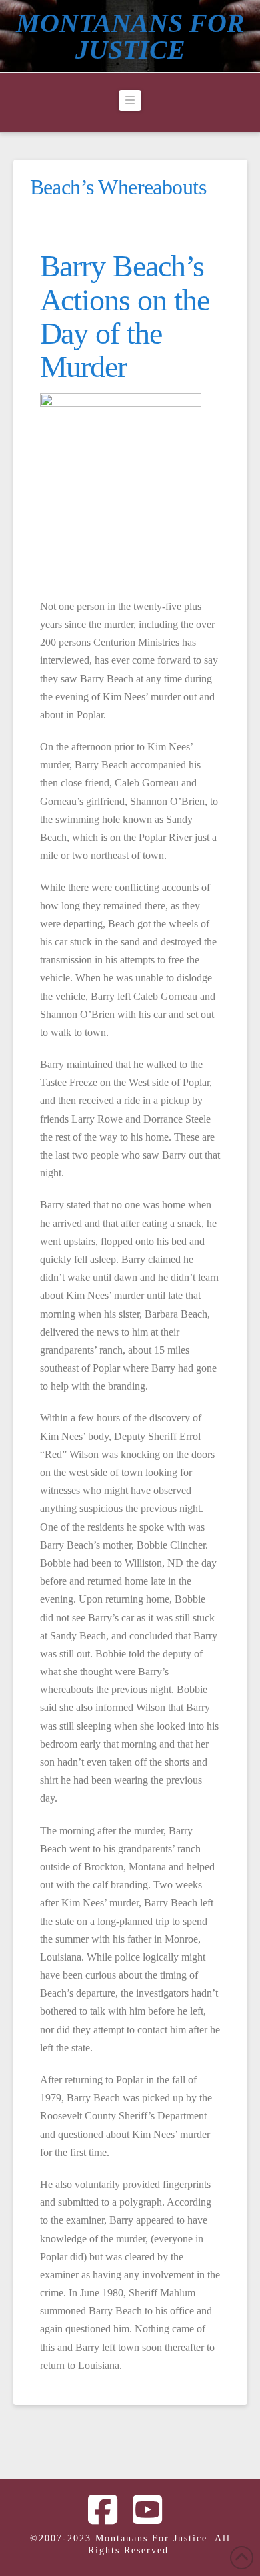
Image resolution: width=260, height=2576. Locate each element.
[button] (130, 101)
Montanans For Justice (130, 37)
